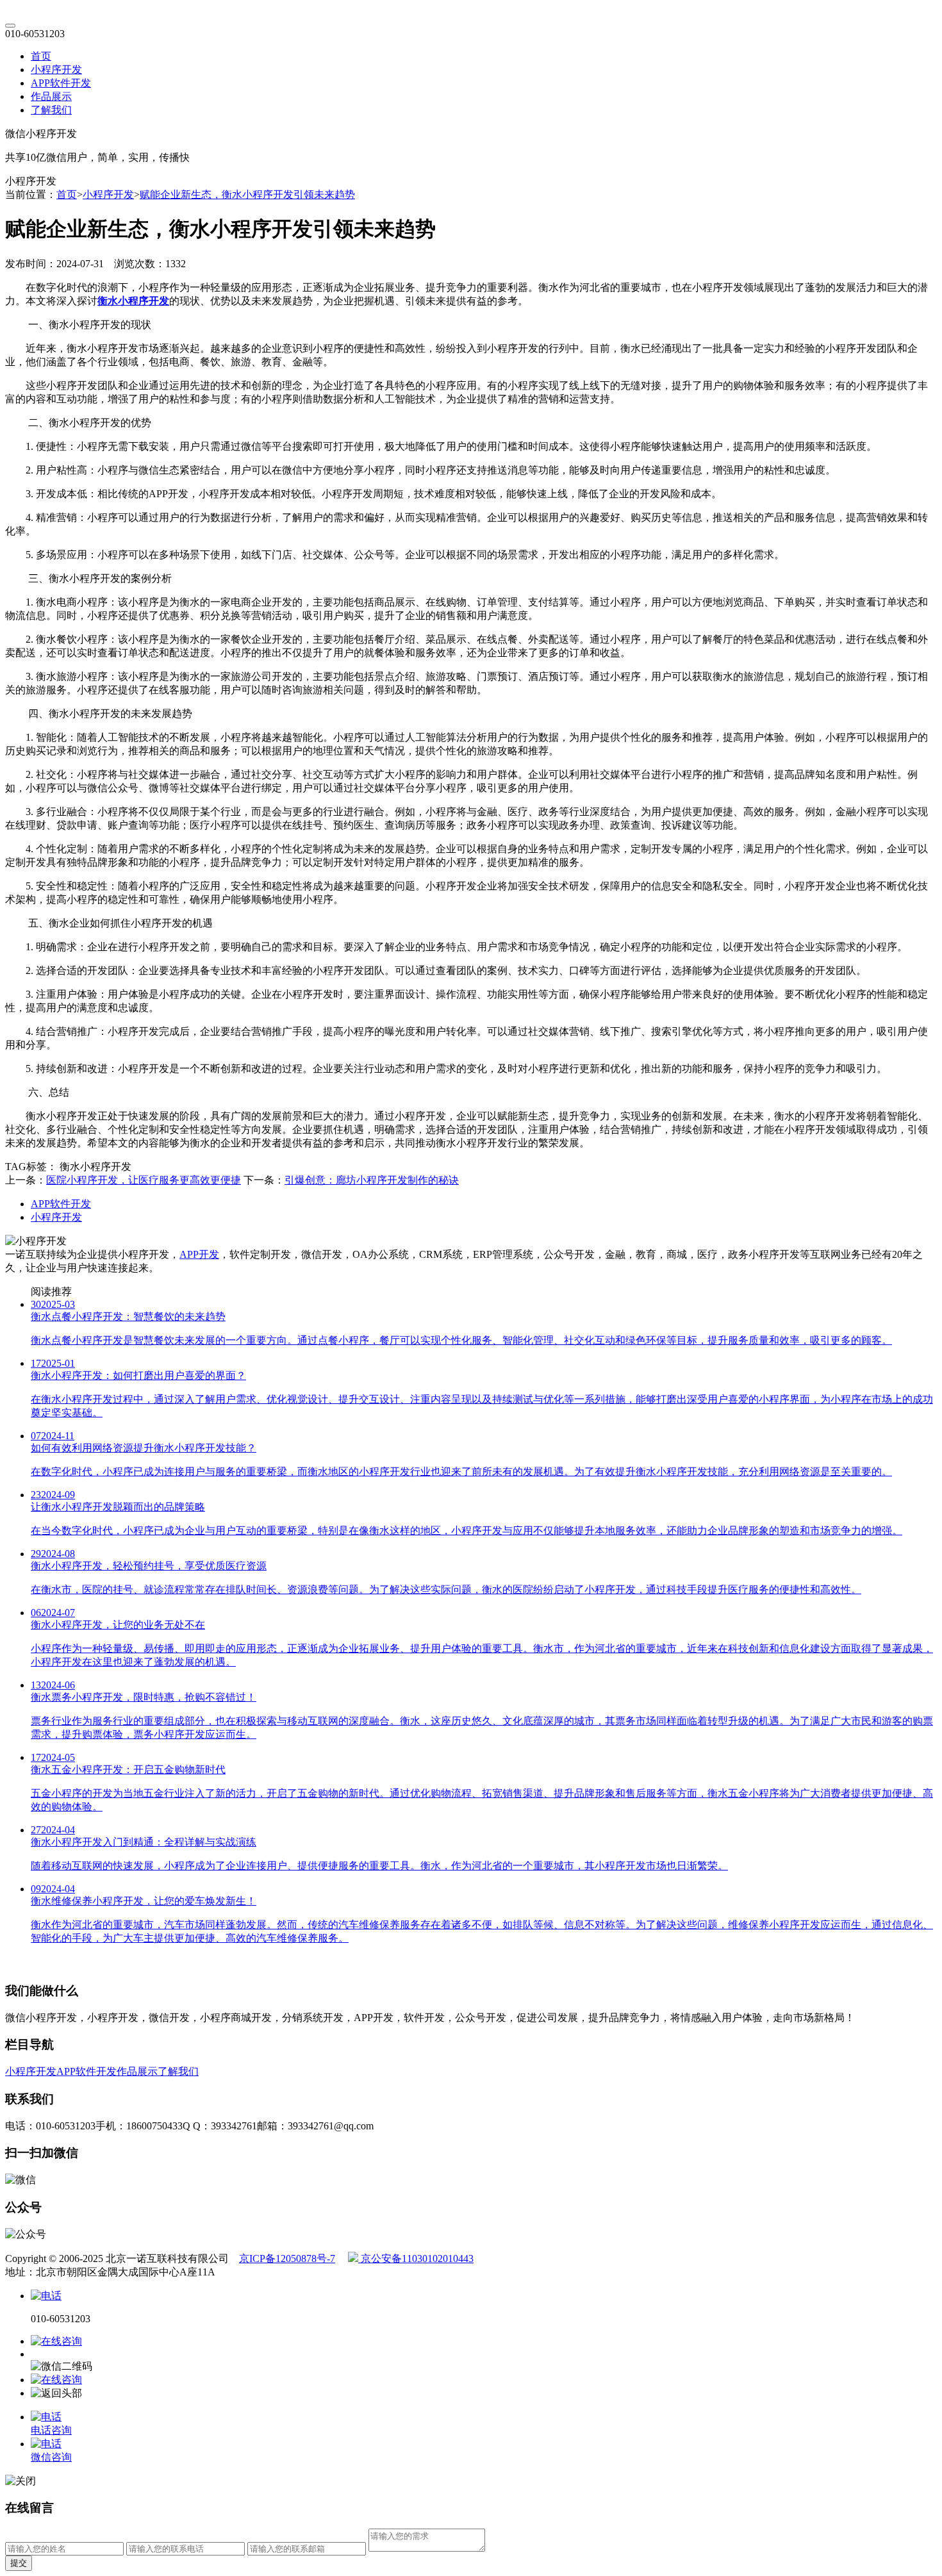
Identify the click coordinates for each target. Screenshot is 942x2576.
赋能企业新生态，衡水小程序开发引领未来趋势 (247, 194)
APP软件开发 (61, 83)
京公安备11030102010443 (416, 2258)
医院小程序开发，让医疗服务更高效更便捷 (144, 1180)
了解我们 (51, 110)
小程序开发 (56, 70)
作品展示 (51, 96)
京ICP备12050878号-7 (287, 2258)
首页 (41, 56)
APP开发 (199, 1254)
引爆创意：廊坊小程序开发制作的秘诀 (372, 1180)
